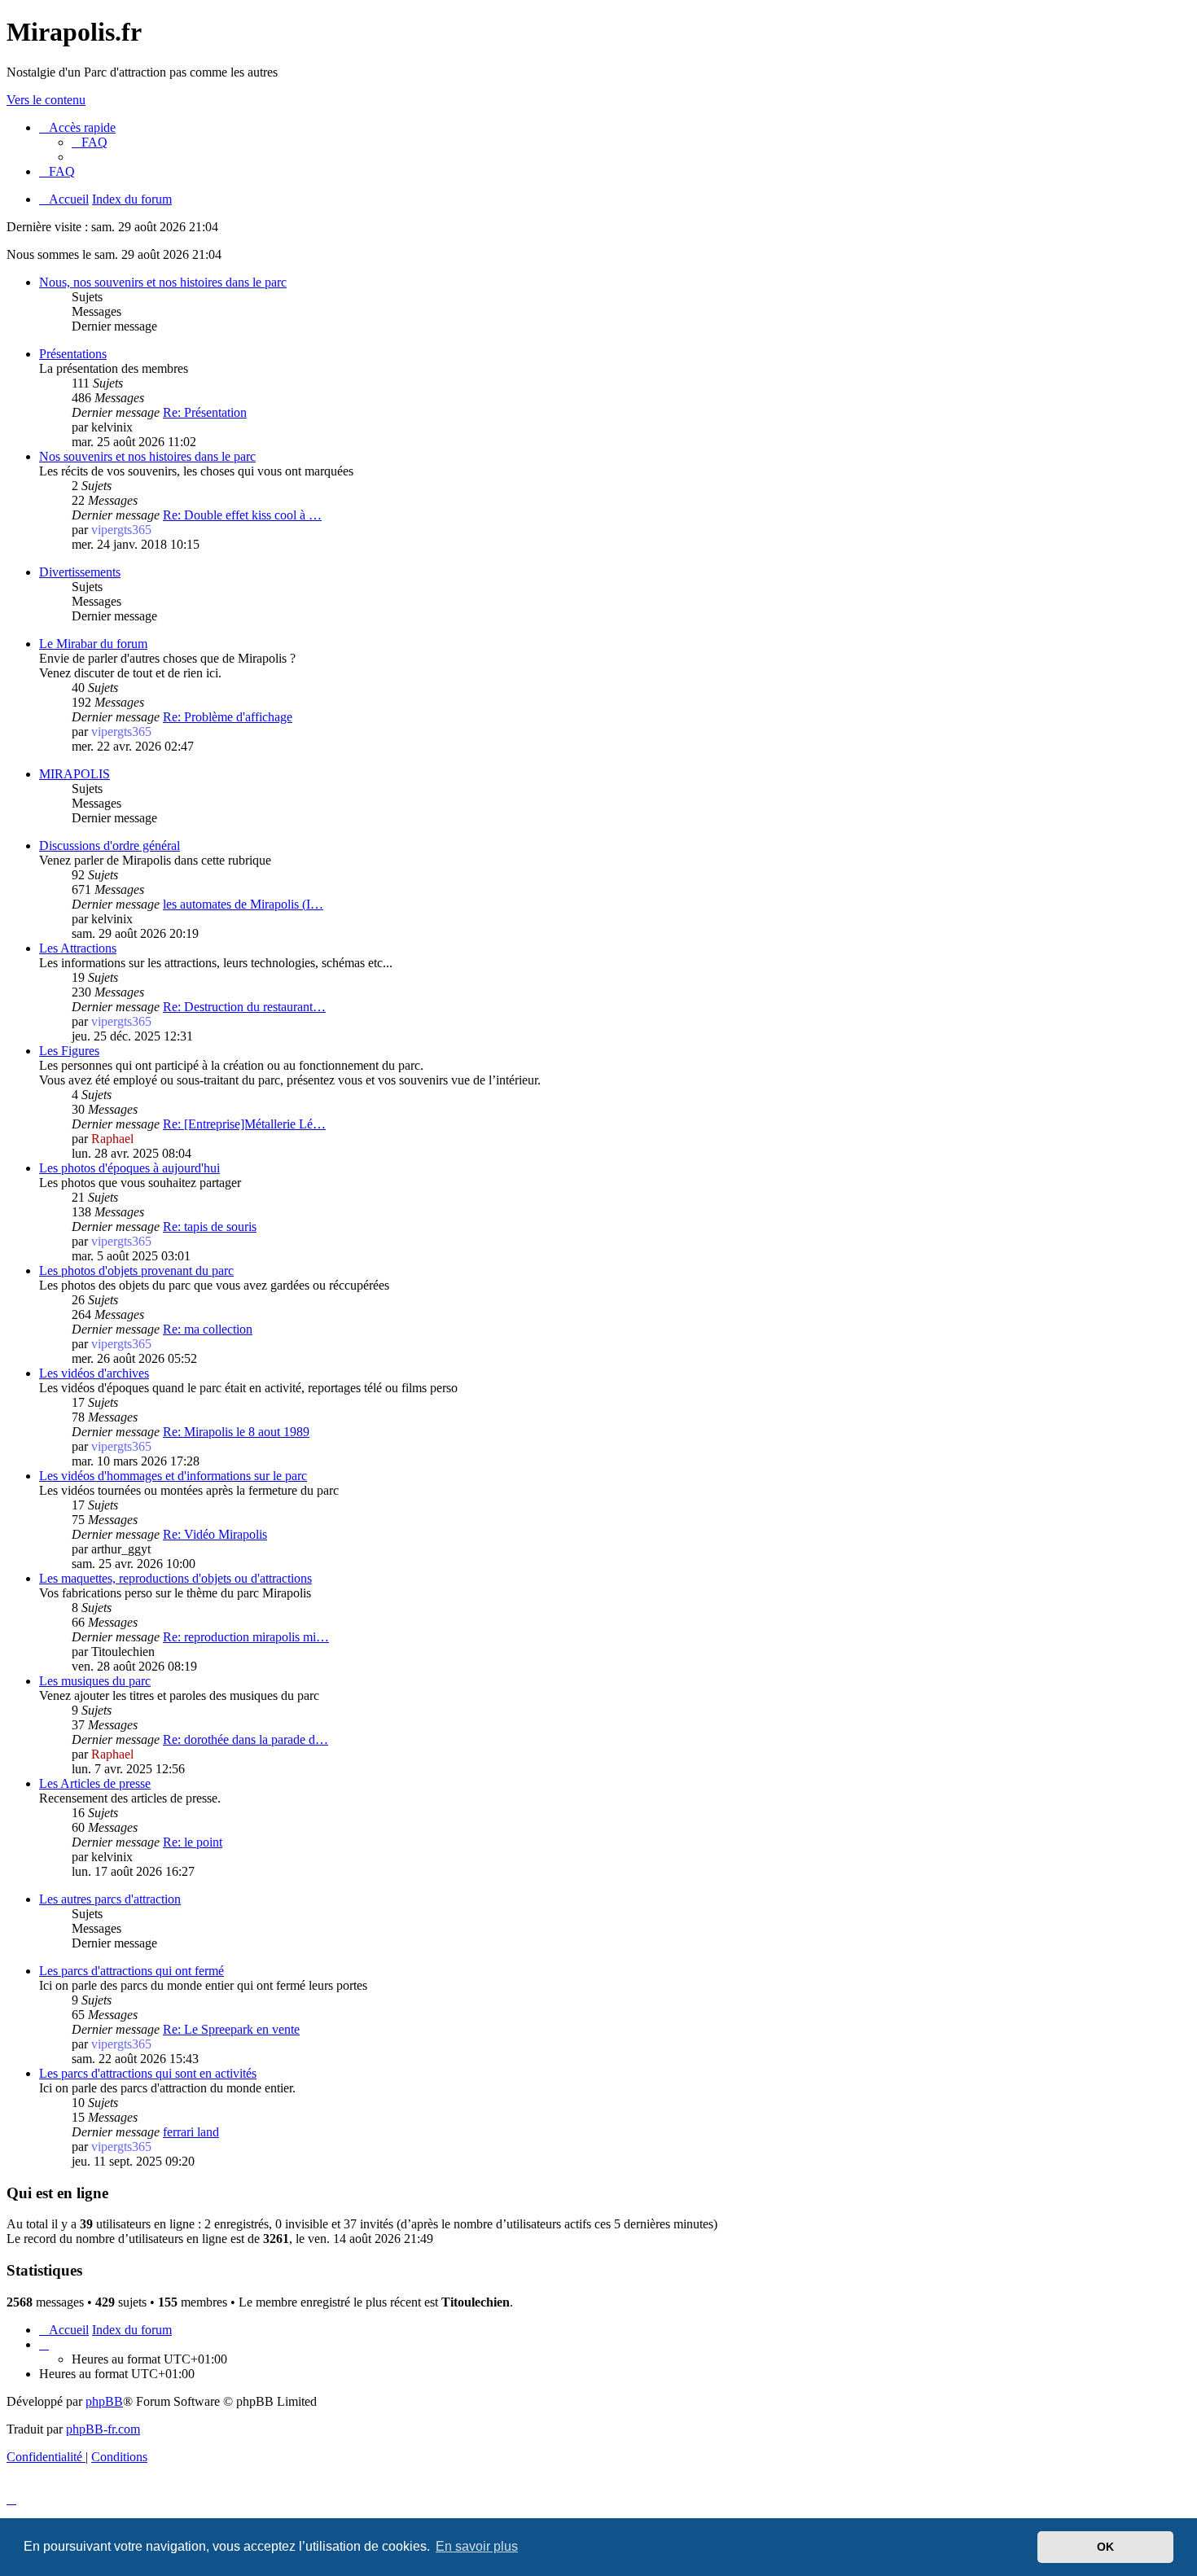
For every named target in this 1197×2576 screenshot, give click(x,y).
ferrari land (191, 2132)
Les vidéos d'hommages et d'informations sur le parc (173, 1476)
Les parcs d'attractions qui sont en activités (148, 2073)
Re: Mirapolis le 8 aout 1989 (236, 1432)
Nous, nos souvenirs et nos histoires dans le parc (163, 282)
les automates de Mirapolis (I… (243, 904)
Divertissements (80, 572)
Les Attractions (78, 948)
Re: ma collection (208, 1329)
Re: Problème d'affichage (228, 717)
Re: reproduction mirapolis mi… (246, 1637)
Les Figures (69, 1051)
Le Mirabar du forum (93, 644)
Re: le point (193, 1842)
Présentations (73, 354)
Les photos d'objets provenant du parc (136, 1270)
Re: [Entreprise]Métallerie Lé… (244, 1124)
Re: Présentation (205, 412)
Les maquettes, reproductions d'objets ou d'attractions (175, 1578)
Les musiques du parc (95, 1681)
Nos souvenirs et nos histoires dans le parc (147, 456)
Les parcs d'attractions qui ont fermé (132, 1971)
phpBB (104, 2401)
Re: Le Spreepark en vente (231, 2029)
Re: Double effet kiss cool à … (242, 515)
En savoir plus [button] (477, 2546)
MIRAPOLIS (75, 774)
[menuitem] (90, 142)
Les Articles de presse (95, 1783)
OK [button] (1105, 2547)
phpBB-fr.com (103, 2429)
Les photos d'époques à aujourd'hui (129, 1168)
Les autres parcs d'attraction (110, 1899)
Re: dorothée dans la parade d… (246, 1739)
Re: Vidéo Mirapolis (215, 1534)
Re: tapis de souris (210, 1227)
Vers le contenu (46, 100)
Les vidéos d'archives (94, 1373)
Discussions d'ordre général (110, 846)
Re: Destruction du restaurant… (244, 1007)
